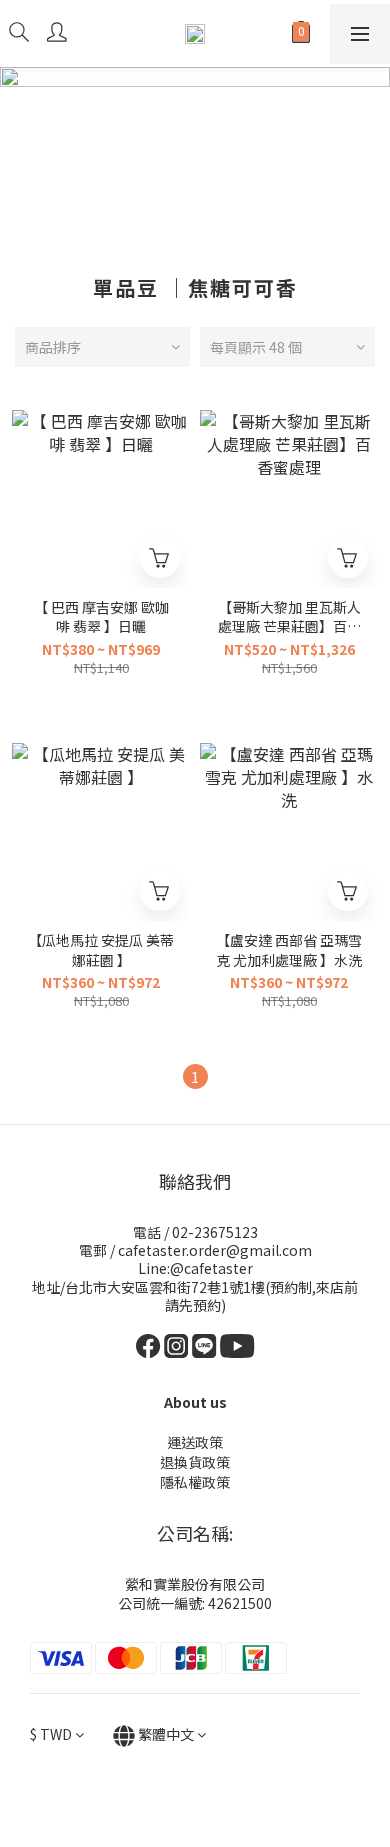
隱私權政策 (195, 1482)
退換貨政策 (195, 1462)
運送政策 (195, 1442)
